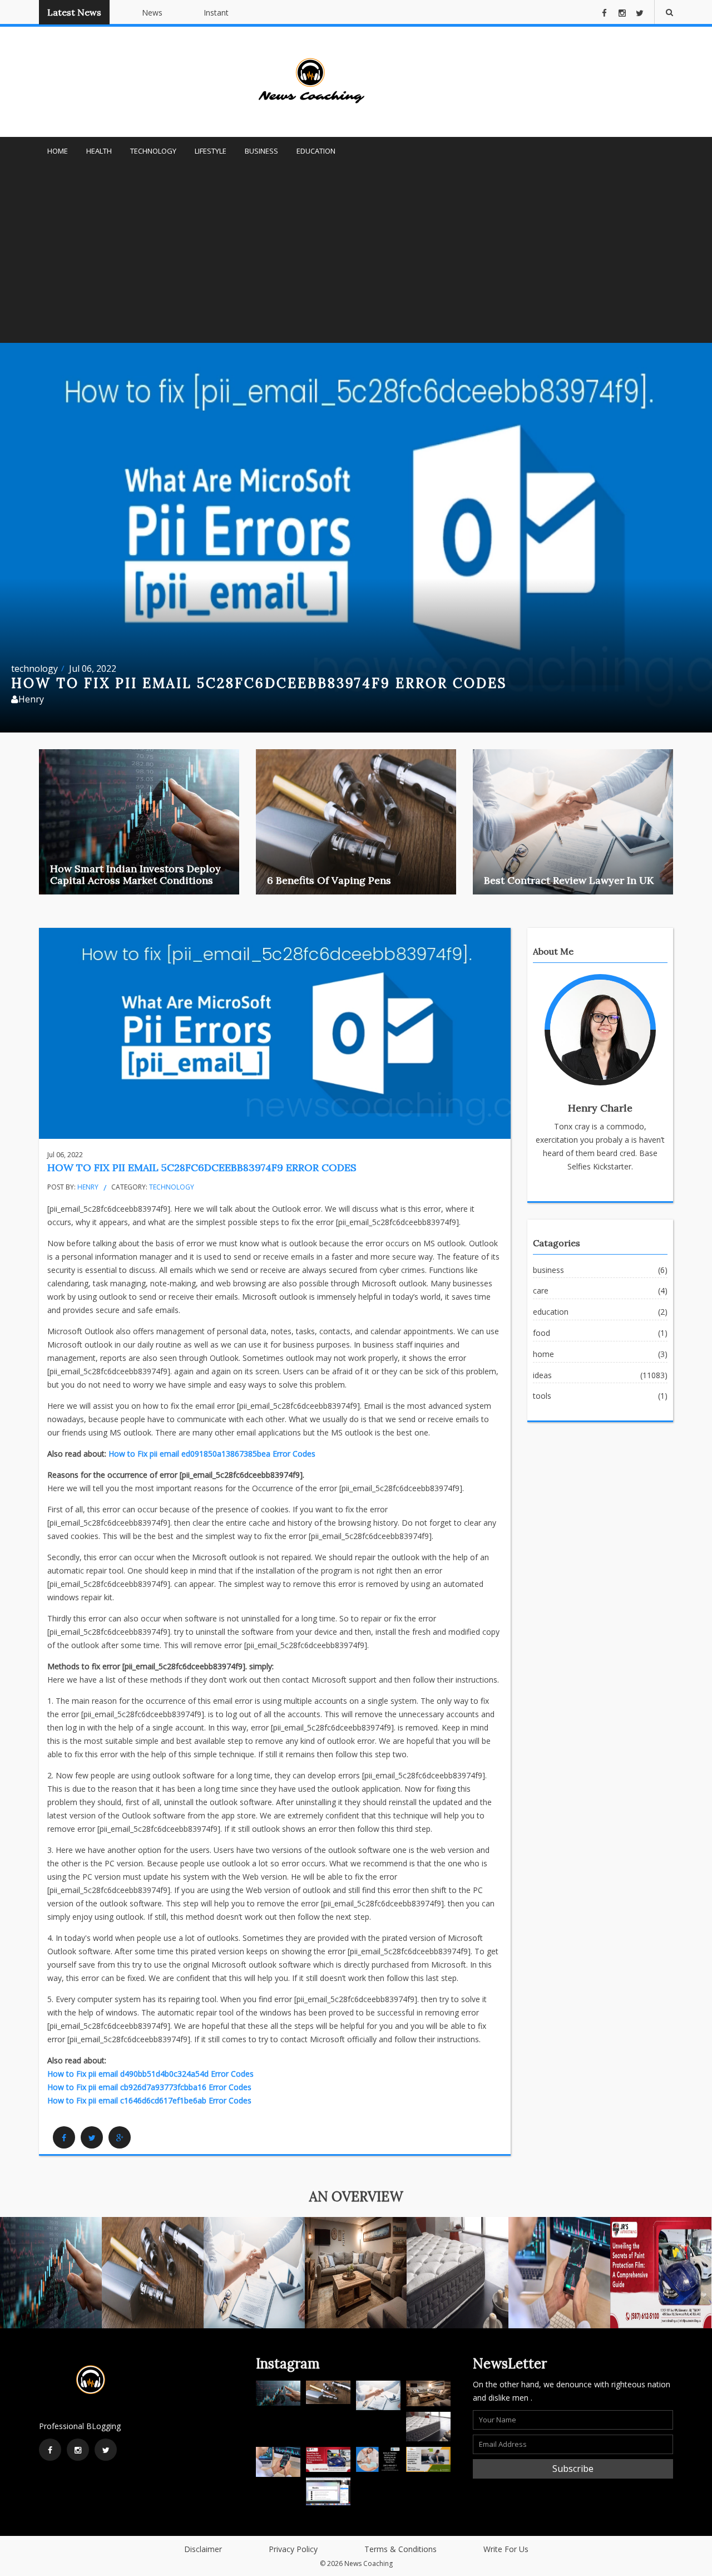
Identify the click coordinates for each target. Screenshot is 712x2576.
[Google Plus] (120, 2137)
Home (58, 151)
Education (316, 151)
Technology (153, 151)
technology (34, 668)
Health (99, 151)
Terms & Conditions (400, 2549)
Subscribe (573, 2469)
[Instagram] (78, 2450)
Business (261, 151)
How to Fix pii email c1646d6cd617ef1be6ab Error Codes (149, 2100)
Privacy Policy (293, 2549)
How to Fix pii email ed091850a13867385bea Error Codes (212, 1454)
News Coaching (369, 2563)
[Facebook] (64, 2137)
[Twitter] (92, 2137)
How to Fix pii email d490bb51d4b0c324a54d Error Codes (150, 2074)
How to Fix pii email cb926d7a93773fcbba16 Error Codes (149, 2087)
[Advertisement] (356, 259)
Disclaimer (203, 2549)
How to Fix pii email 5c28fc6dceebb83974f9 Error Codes (202, 1167)
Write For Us (506, 2549)
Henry (88, 1187)
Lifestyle (211, 151)
